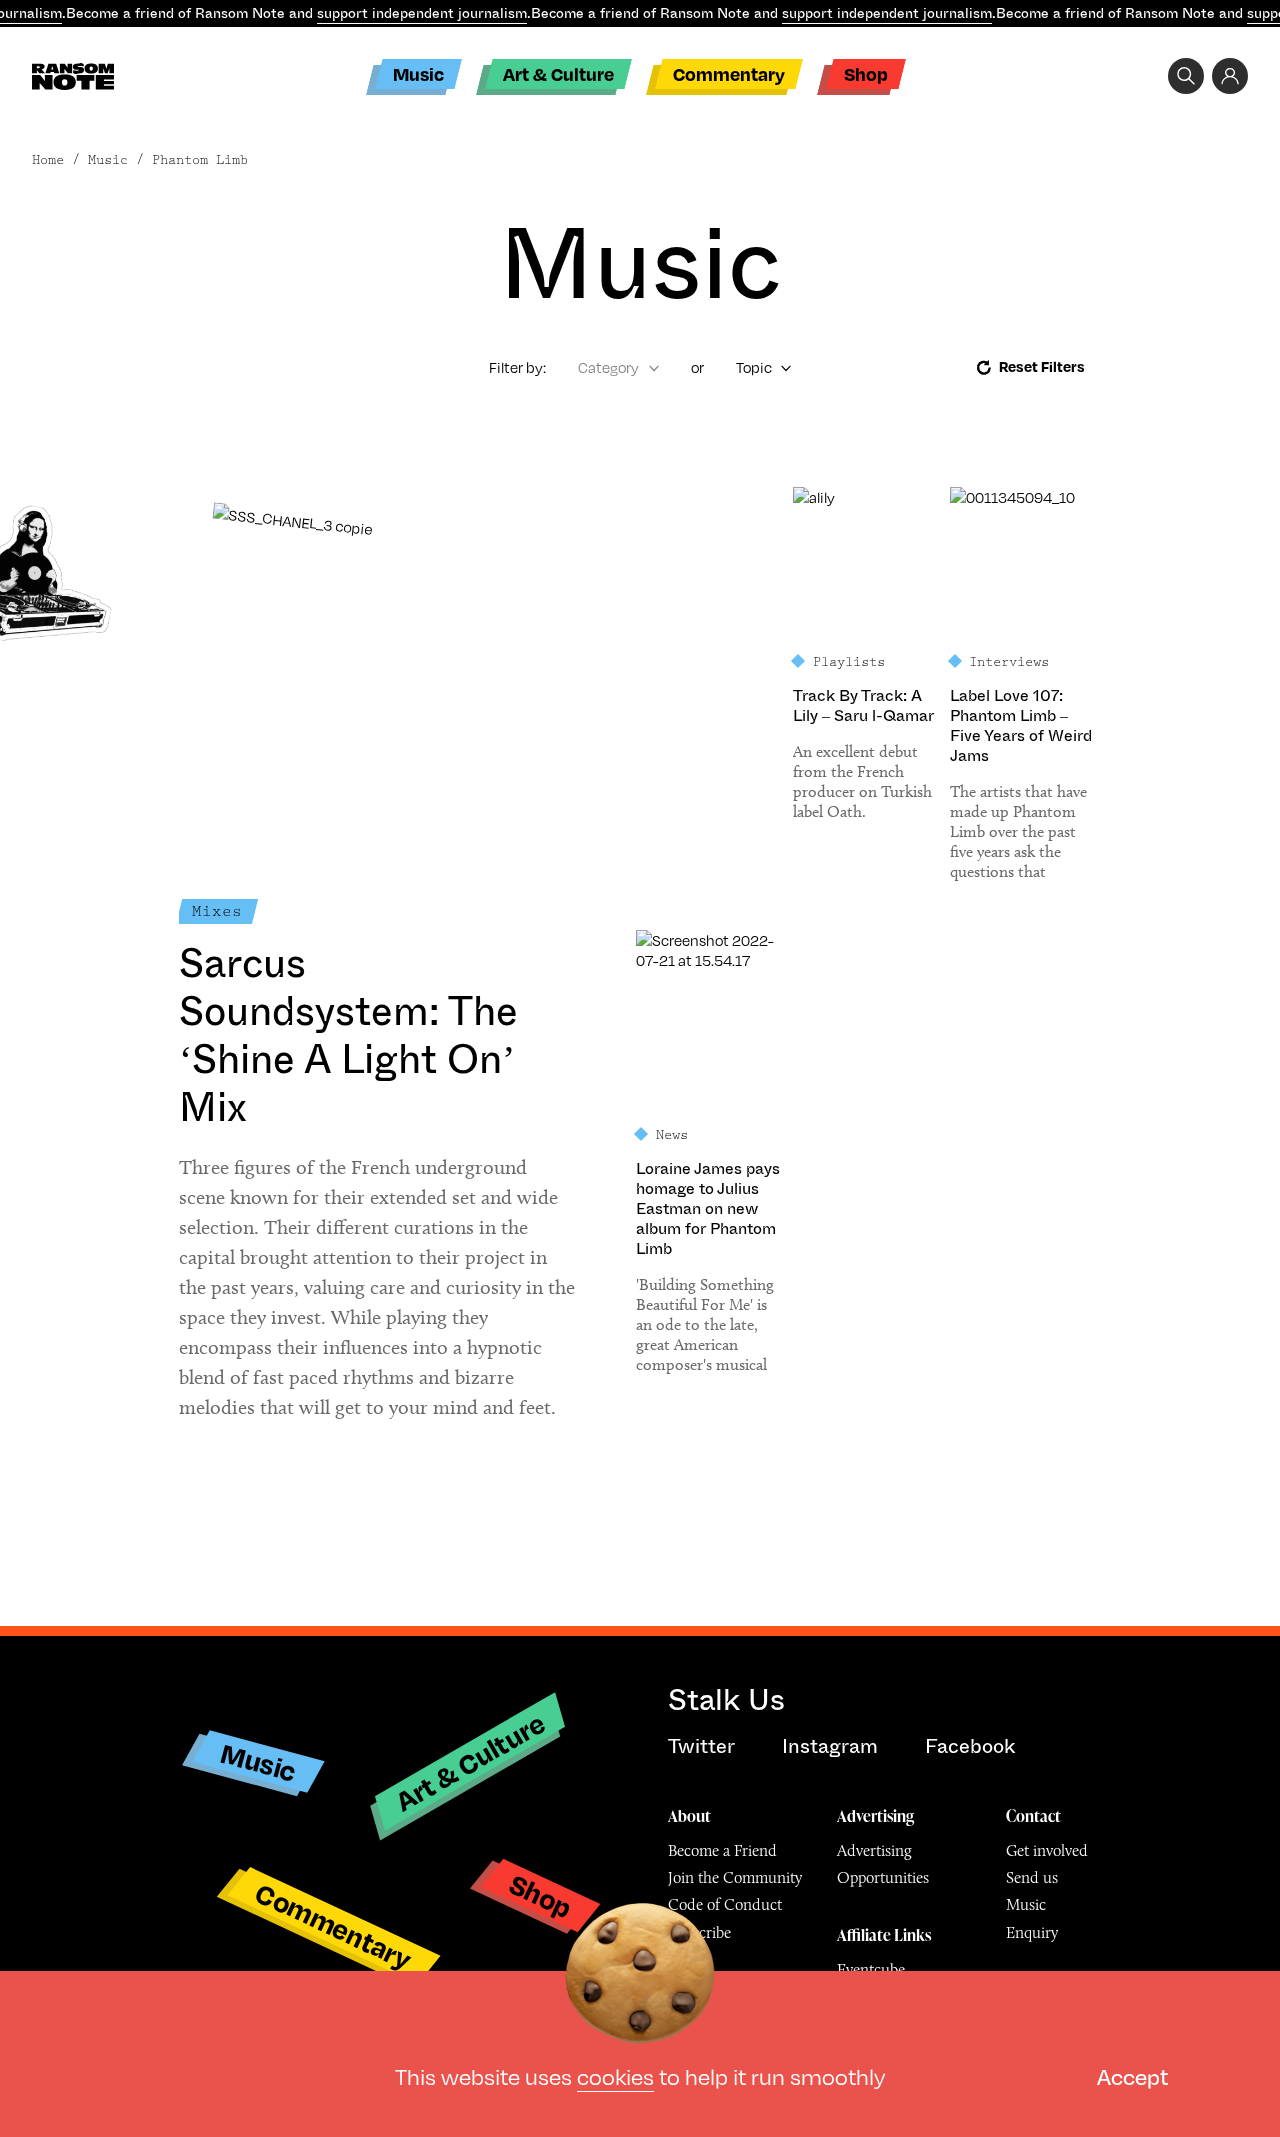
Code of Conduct (725, 1904)
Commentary (729, 73)
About (689, 1816)
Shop (866, 73)
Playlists (849, 662)
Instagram (830, 1746)
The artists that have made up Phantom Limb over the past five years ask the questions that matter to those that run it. (1019, 832)
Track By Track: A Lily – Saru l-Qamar (863, 706)
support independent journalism (422, 13)
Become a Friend (722, 1850)
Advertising (875, 1816)
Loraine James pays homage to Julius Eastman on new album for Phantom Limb (708, 1209)
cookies (615, 2075)
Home (48, 160)
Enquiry (1032, 1932)
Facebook (970, 1746)
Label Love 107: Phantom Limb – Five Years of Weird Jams (1021, 726)
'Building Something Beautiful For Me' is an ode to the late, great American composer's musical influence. (705, 1325)
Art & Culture (558, 73)
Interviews (1009, 662)
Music (418, 73)
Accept (1132, 2075)
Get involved (1047, 1850)
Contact (1033, 1816)
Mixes (217, 911)
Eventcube (871, 1969)
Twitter (701, 1746)
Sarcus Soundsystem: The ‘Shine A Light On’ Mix (348, 1035)
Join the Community (735, 1877)
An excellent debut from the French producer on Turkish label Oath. (862, 781)
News (672, 1135)
